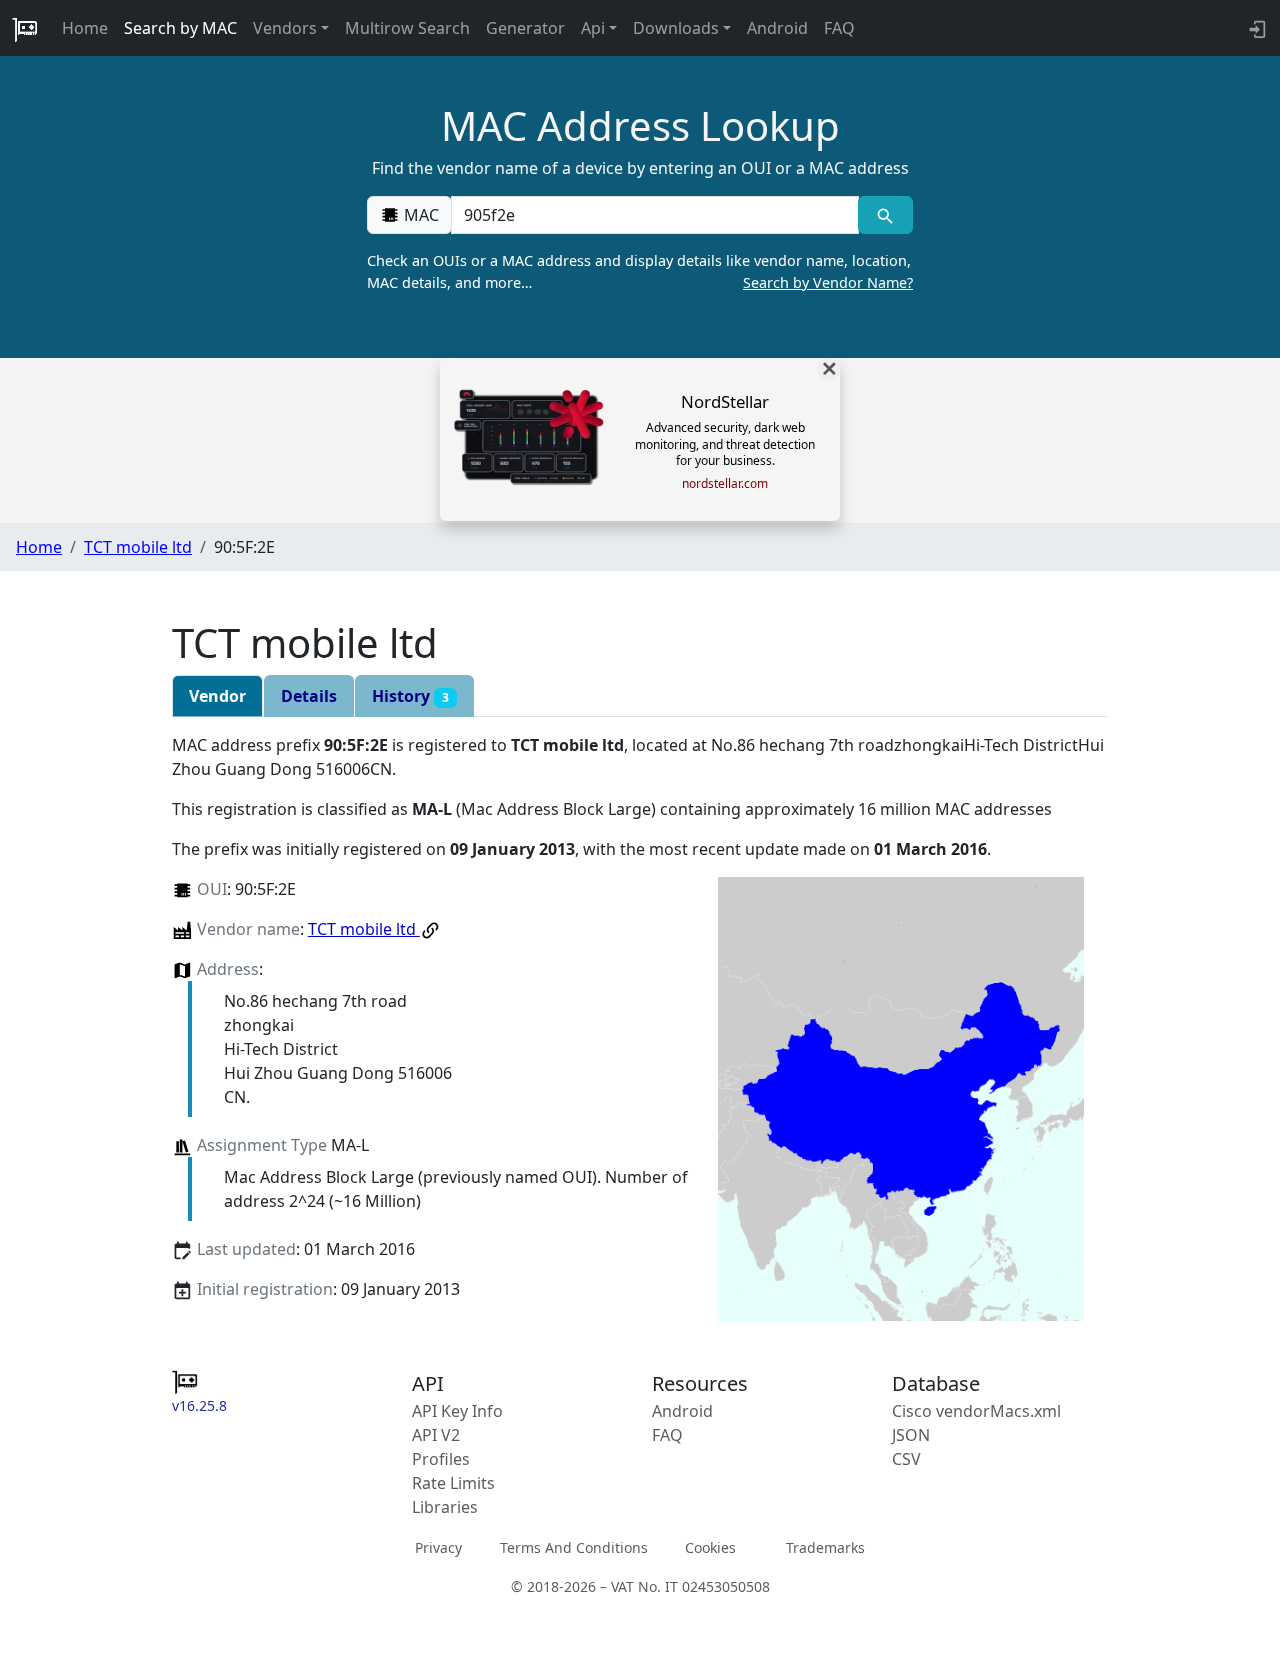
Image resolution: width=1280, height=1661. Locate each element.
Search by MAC (180, 28)
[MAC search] (885, 215)
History (410, 696)
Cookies (710, 1547)
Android (777, 28)
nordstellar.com (725, 484)
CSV (906, 1459)
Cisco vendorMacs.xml (976, 1411)
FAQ (839, 28)
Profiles (441, 1459)
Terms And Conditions (574, 1547)
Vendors (285, 28)
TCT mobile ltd (138, 547)
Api (593, 28)
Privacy (438, 1547)
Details (309, 696)
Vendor (217, 696)
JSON (911, 1435)
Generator (525, 28)
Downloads (676, 28)
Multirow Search (407, 28)
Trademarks (825, 1547)
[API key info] (1255, 28)
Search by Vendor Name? (828, 282)
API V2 (436, 1435)
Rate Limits (453, 1483)
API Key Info (457, 1411)
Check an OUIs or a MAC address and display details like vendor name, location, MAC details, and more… (640, 271)
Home (85, 28)
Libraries (445, 1507)
